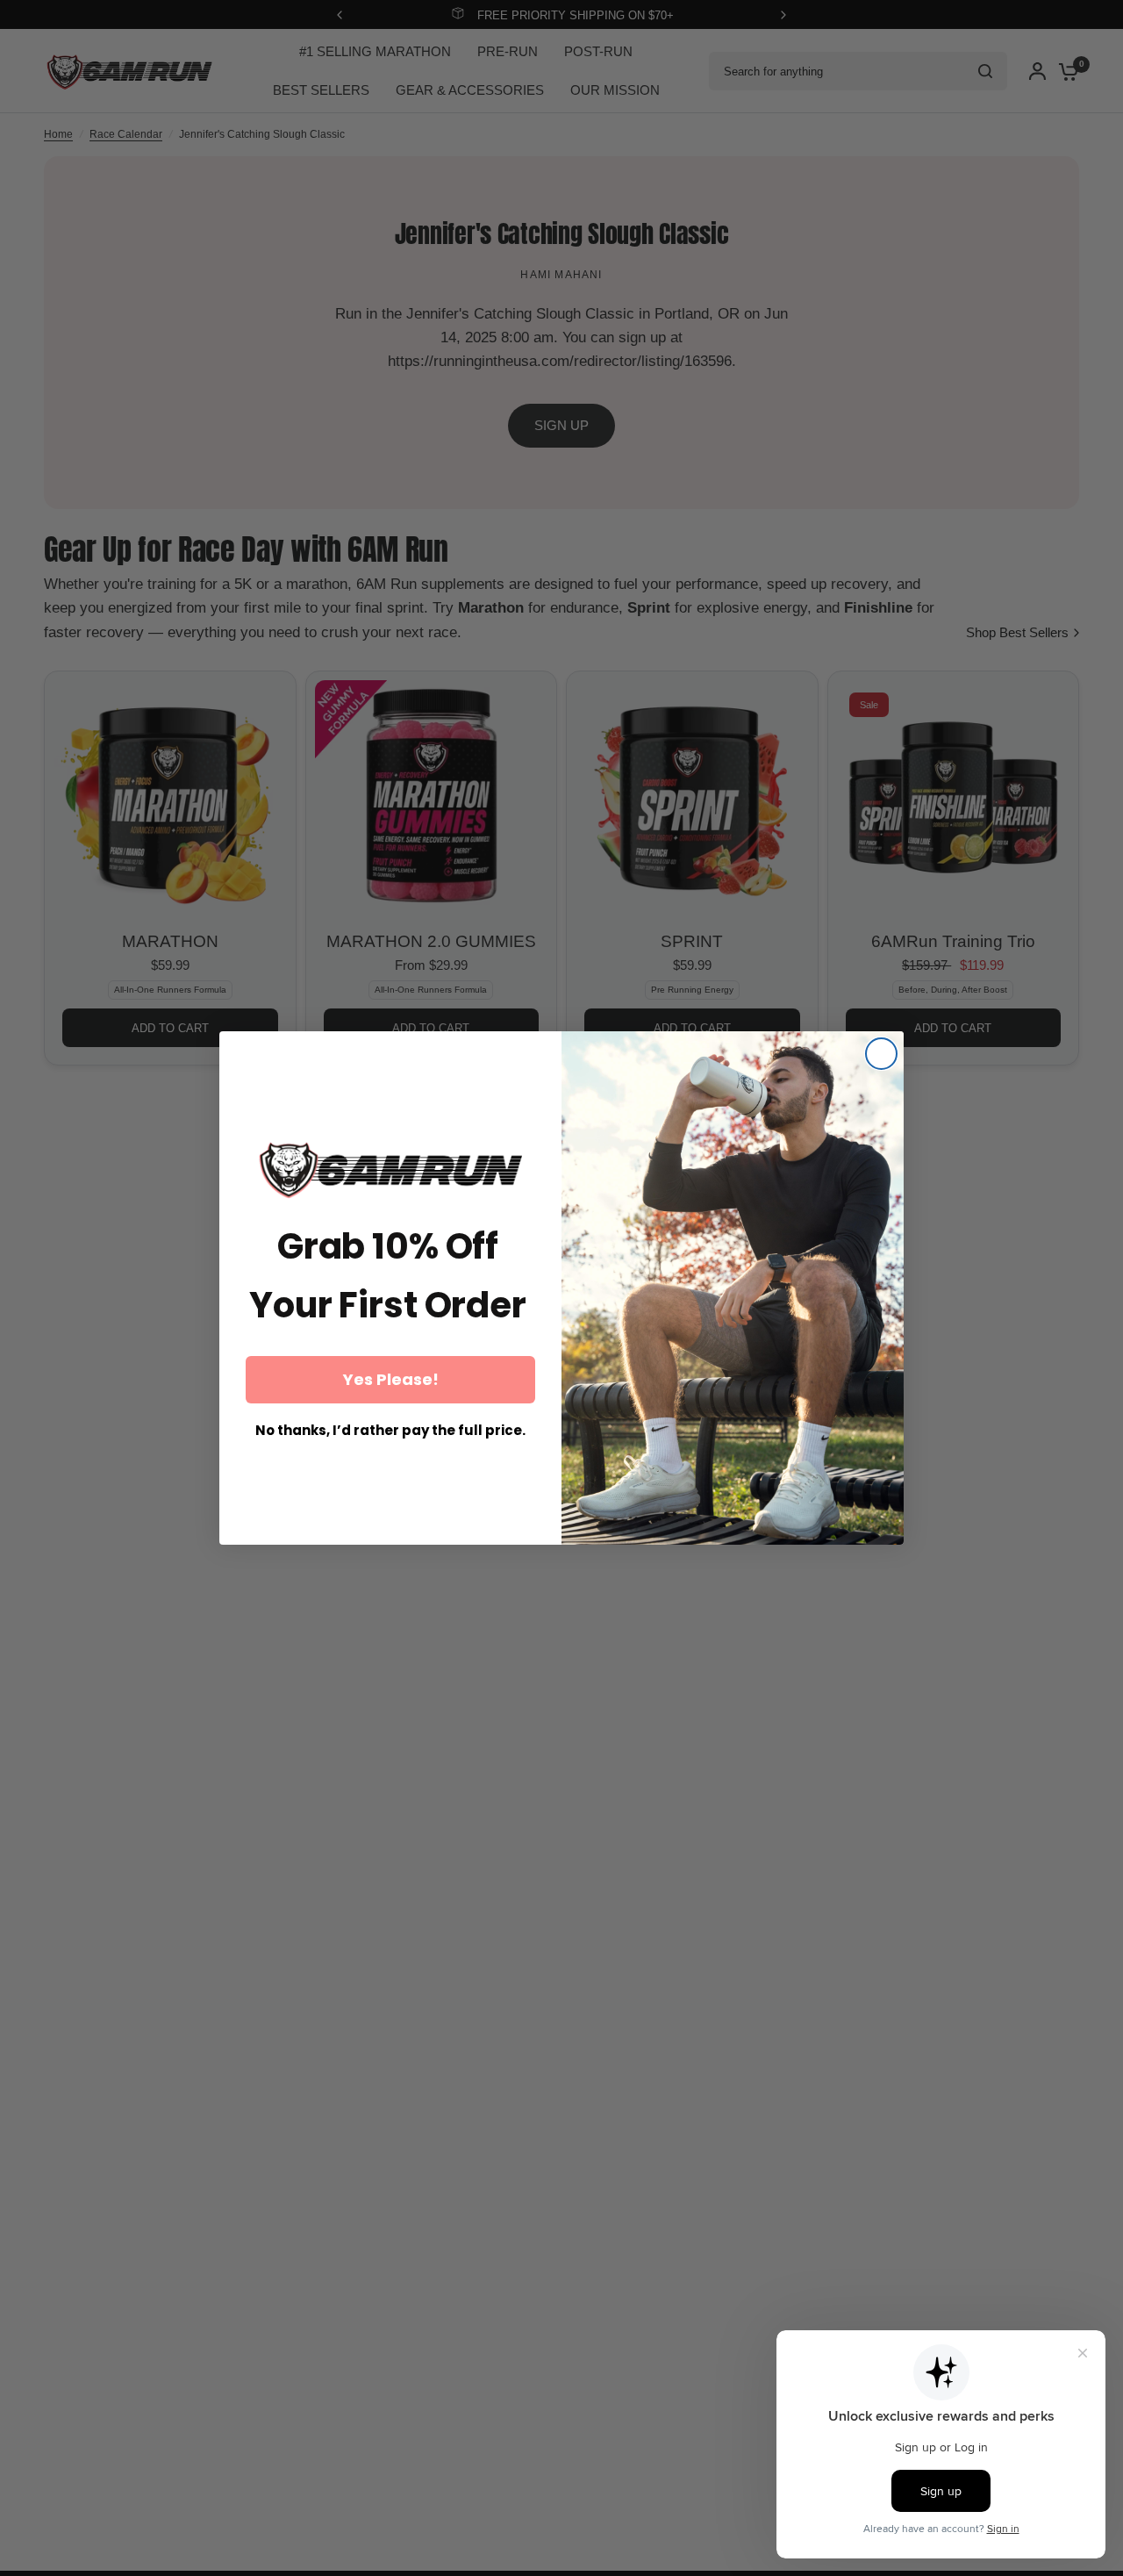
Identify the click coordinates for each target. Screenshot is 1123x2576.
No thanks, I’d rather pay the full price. (390, 1430)
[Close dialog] (881, 1054)
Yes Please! (391, 1379)
